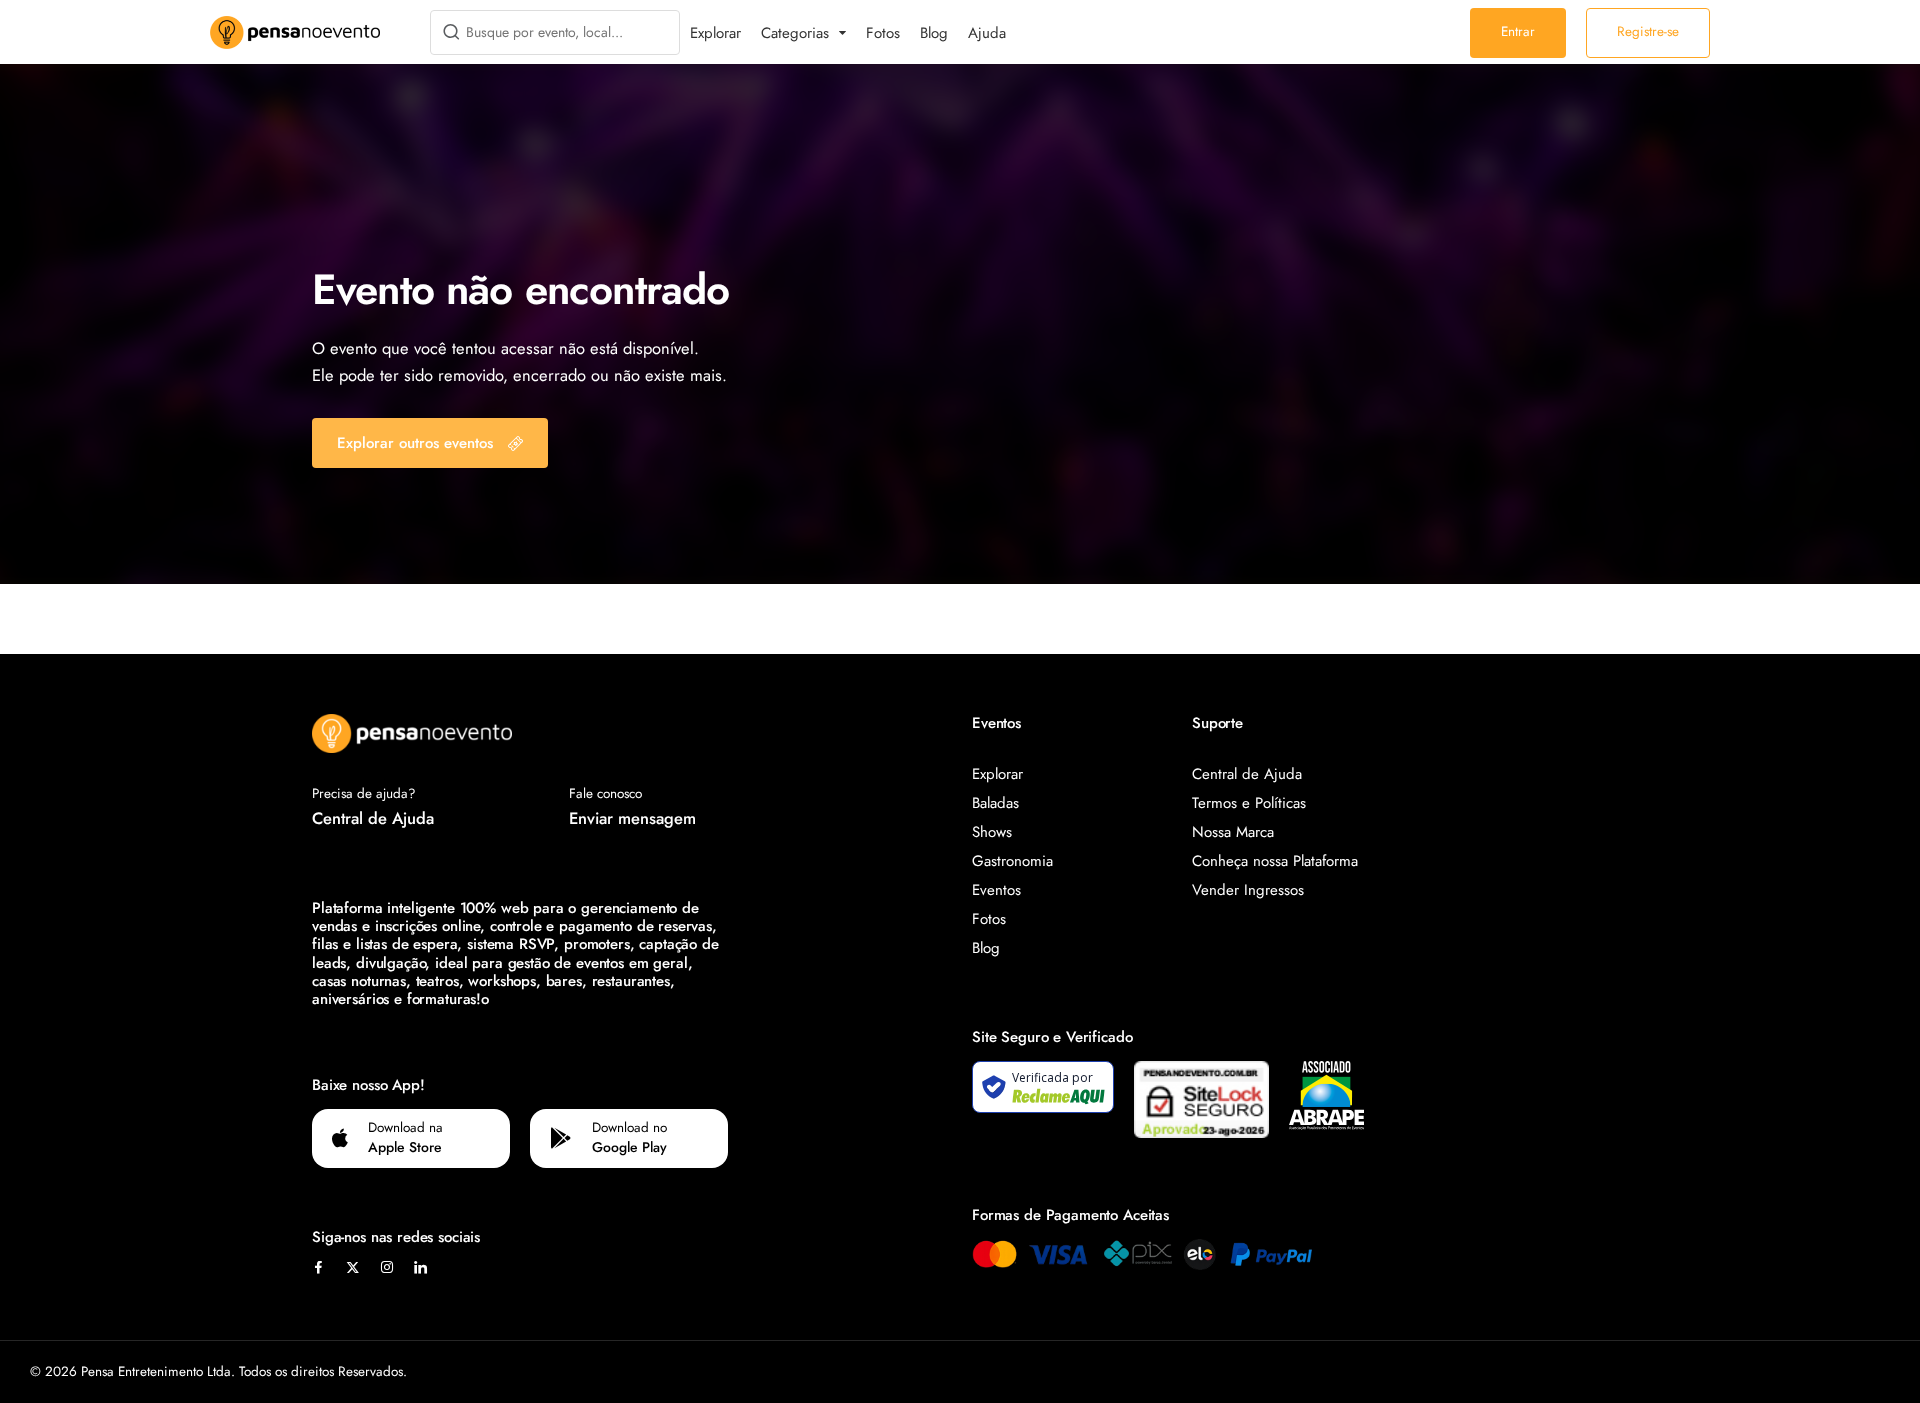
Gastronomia (1012, 861)
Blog (934, 33)
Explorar (715, 33)
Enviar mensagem (632, 818)
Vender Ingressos (1248, 890)
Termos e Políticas (1249, 803)
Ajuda (987, 33)
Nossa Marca (1233, 832)
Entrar (1518, 31)
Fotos (883, 33)
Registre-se (1648, 31)
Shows (992, 832)
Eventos (996, 890)
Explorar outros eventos (415, 443)
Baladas (995, 803)
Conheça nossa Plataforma (1275, 861)
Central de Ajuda (373, 818)
